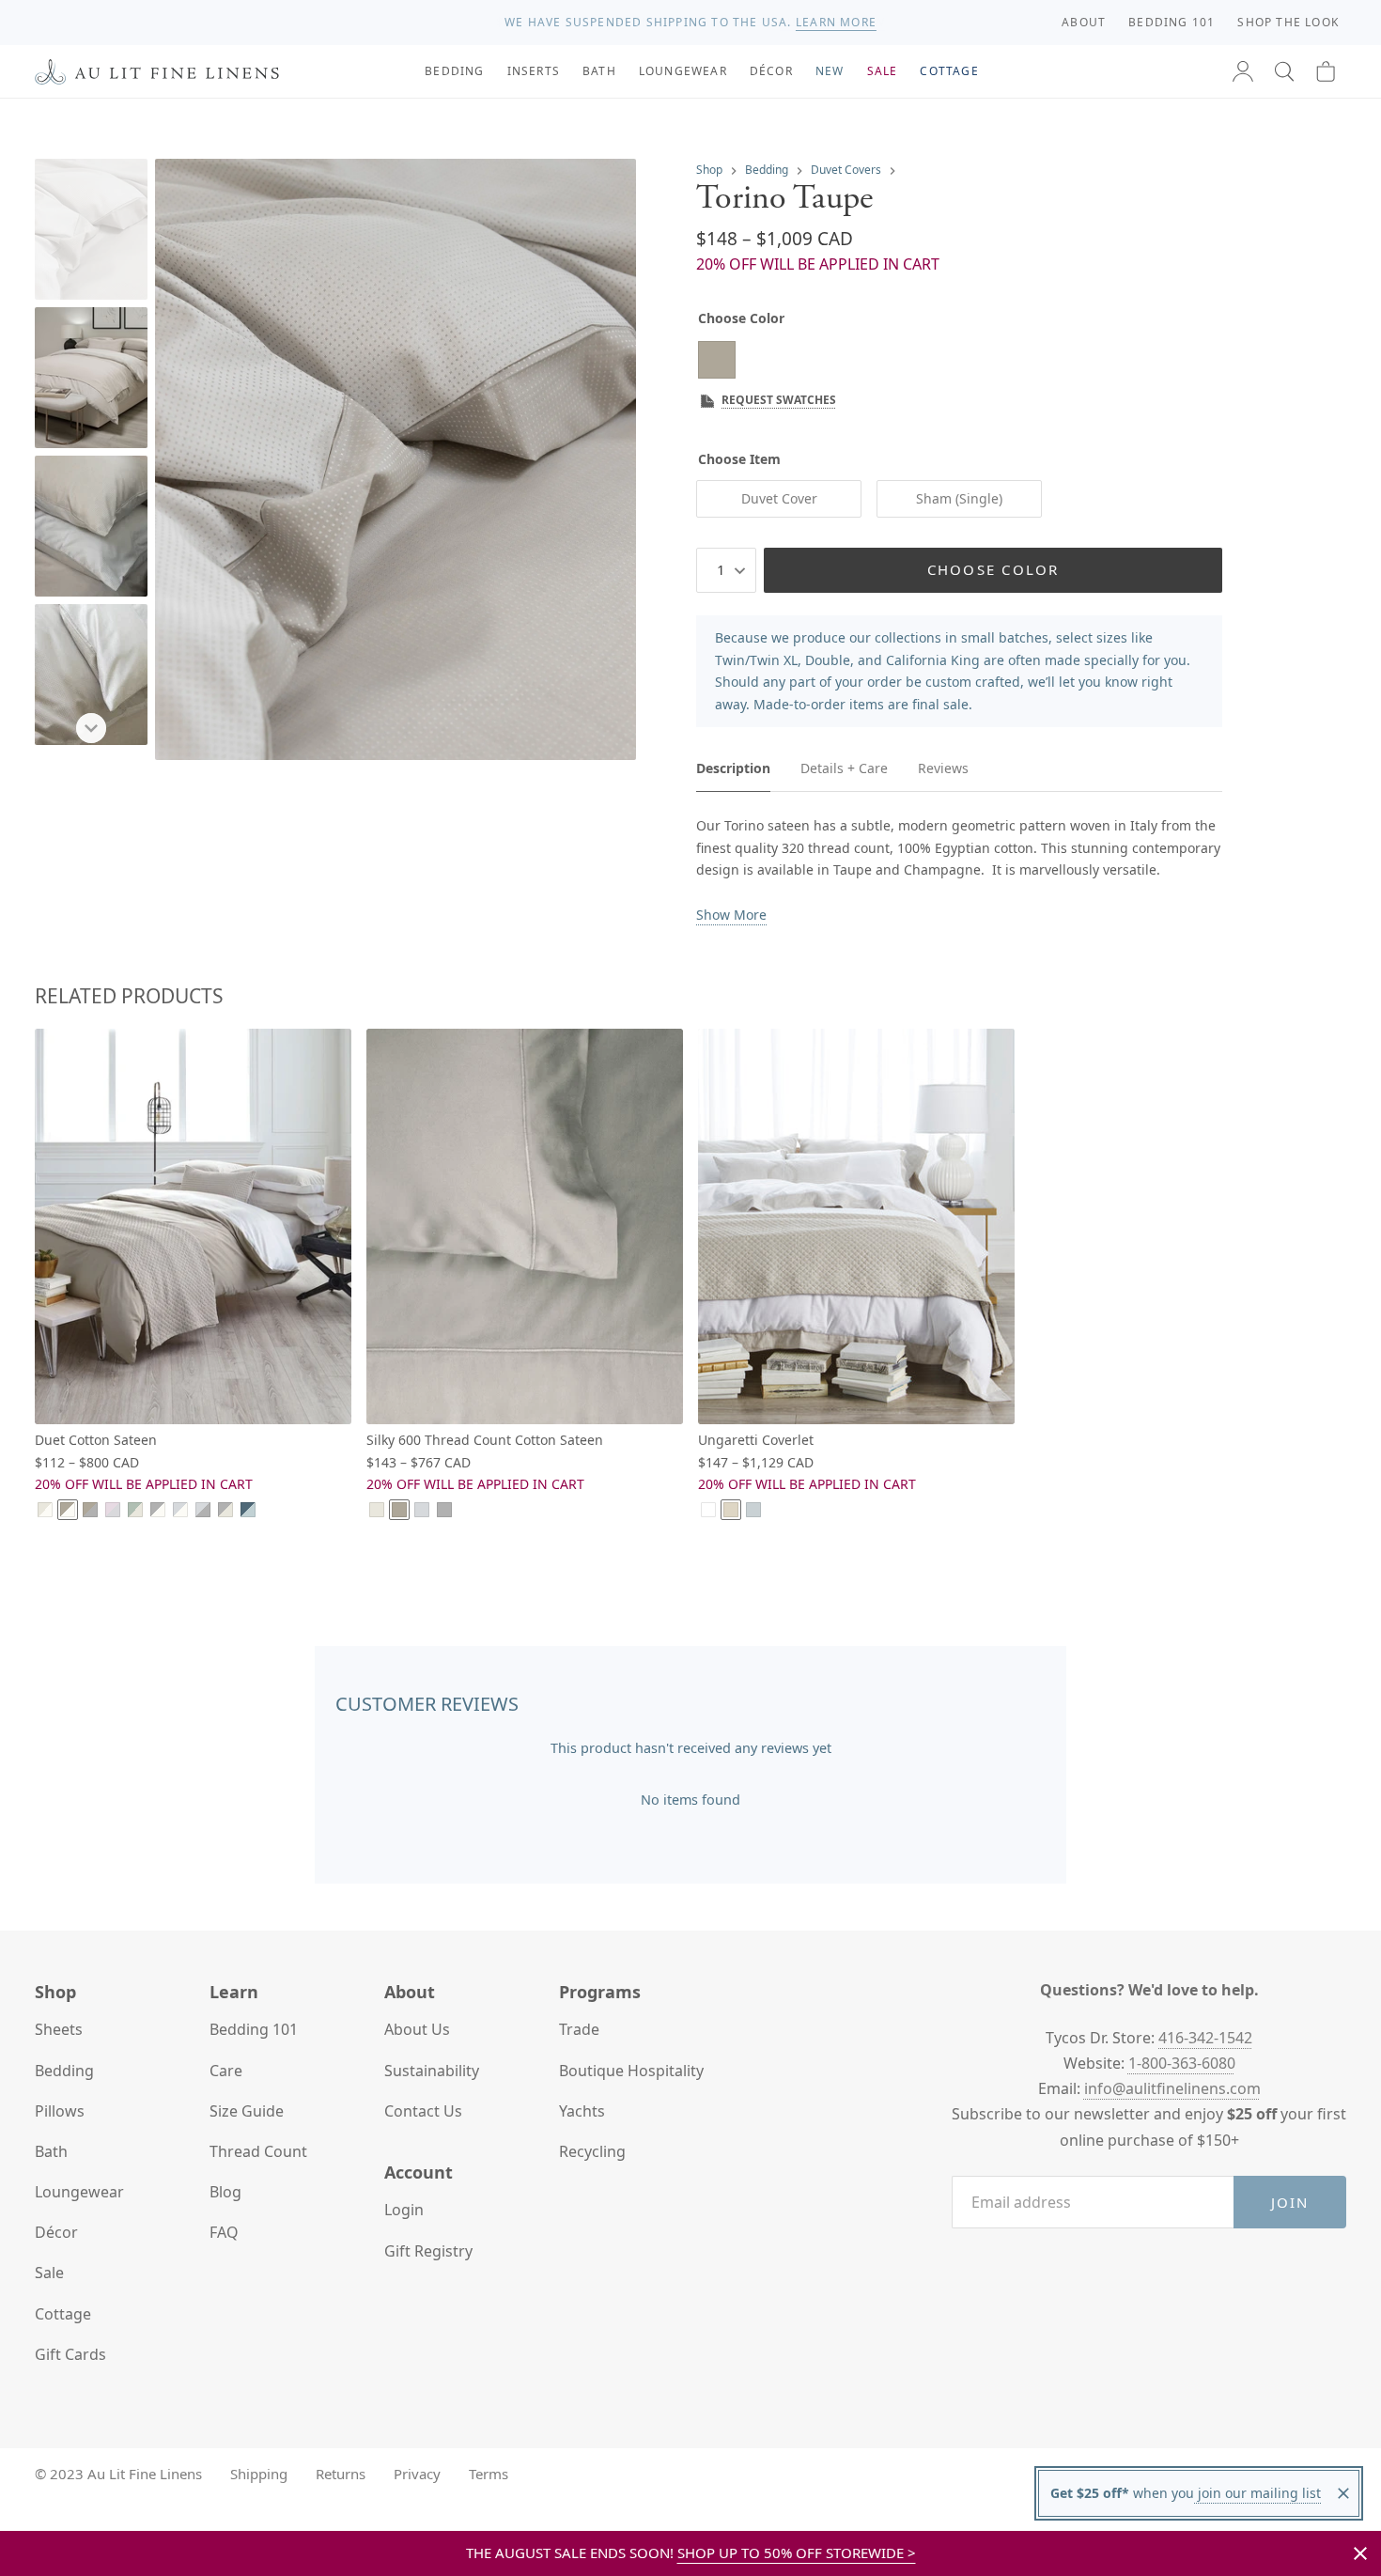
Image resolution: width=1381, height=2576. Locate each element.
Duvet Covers (846, 170)
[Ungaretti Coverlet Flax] (856, 1226)
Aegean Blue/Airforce (248, 1510)
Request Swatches (779, 400)
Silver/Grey (203, 1510)
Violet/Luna (113, 1510)
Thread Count (258, 2151)
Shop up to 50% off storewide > (797, 2553)
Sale (49, 2273)
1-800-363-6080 (1182, 2063)
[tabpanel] (959, 870)
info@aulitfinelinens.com (1172, 2088)
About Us (417, 2029)
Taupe (399, 1510)
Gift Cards (70, 2354)
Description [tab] (733, 768)
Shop (709, 170)
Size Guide (247, 2111)
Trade (579, 2029)
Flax (731, 1510)
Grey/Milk (158, 1510)
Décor (56, 2232)
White (708, 1510)
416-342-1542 (1205, 2038)
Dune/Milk (45, 1510)
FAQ (224, 2232)
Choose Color (993, 569)
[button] (1284, 71)
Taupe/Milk (68, 1510)
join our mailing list (1257, 2493)
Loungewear (79, 2192)
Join (1290, 2202)
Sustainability (432, 2071)
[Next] (91, 728)
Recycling (592, 2151)
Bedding (767, 170)
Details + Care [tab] (844, 768)
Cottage (63, 2314)
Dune (377, 1510)
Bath (51, 2151)
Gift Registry (428, 2251)
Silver (422, 1510)
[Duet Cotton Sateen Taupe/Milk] (193, 1226)
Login (404, 2210)
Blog (225, 2192)
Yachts (582, 2111)
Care (226, 2071)
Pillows (60, 2111)
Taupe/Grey (90, 1510)
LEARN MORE (836, 22)
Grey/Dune (225, 1510)
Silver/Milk (180, 1510)
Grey (444, 1510)
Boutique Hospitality (631, 2071)
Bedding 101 (254, 2029)
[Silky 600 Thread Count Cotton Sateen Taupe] (525, 1226)
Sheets (59, 2029)
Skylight (753, 1510)
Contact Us (423, 2111)
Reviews (943, 768)
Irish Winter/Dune (135, 1510)
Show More (731, 915)
